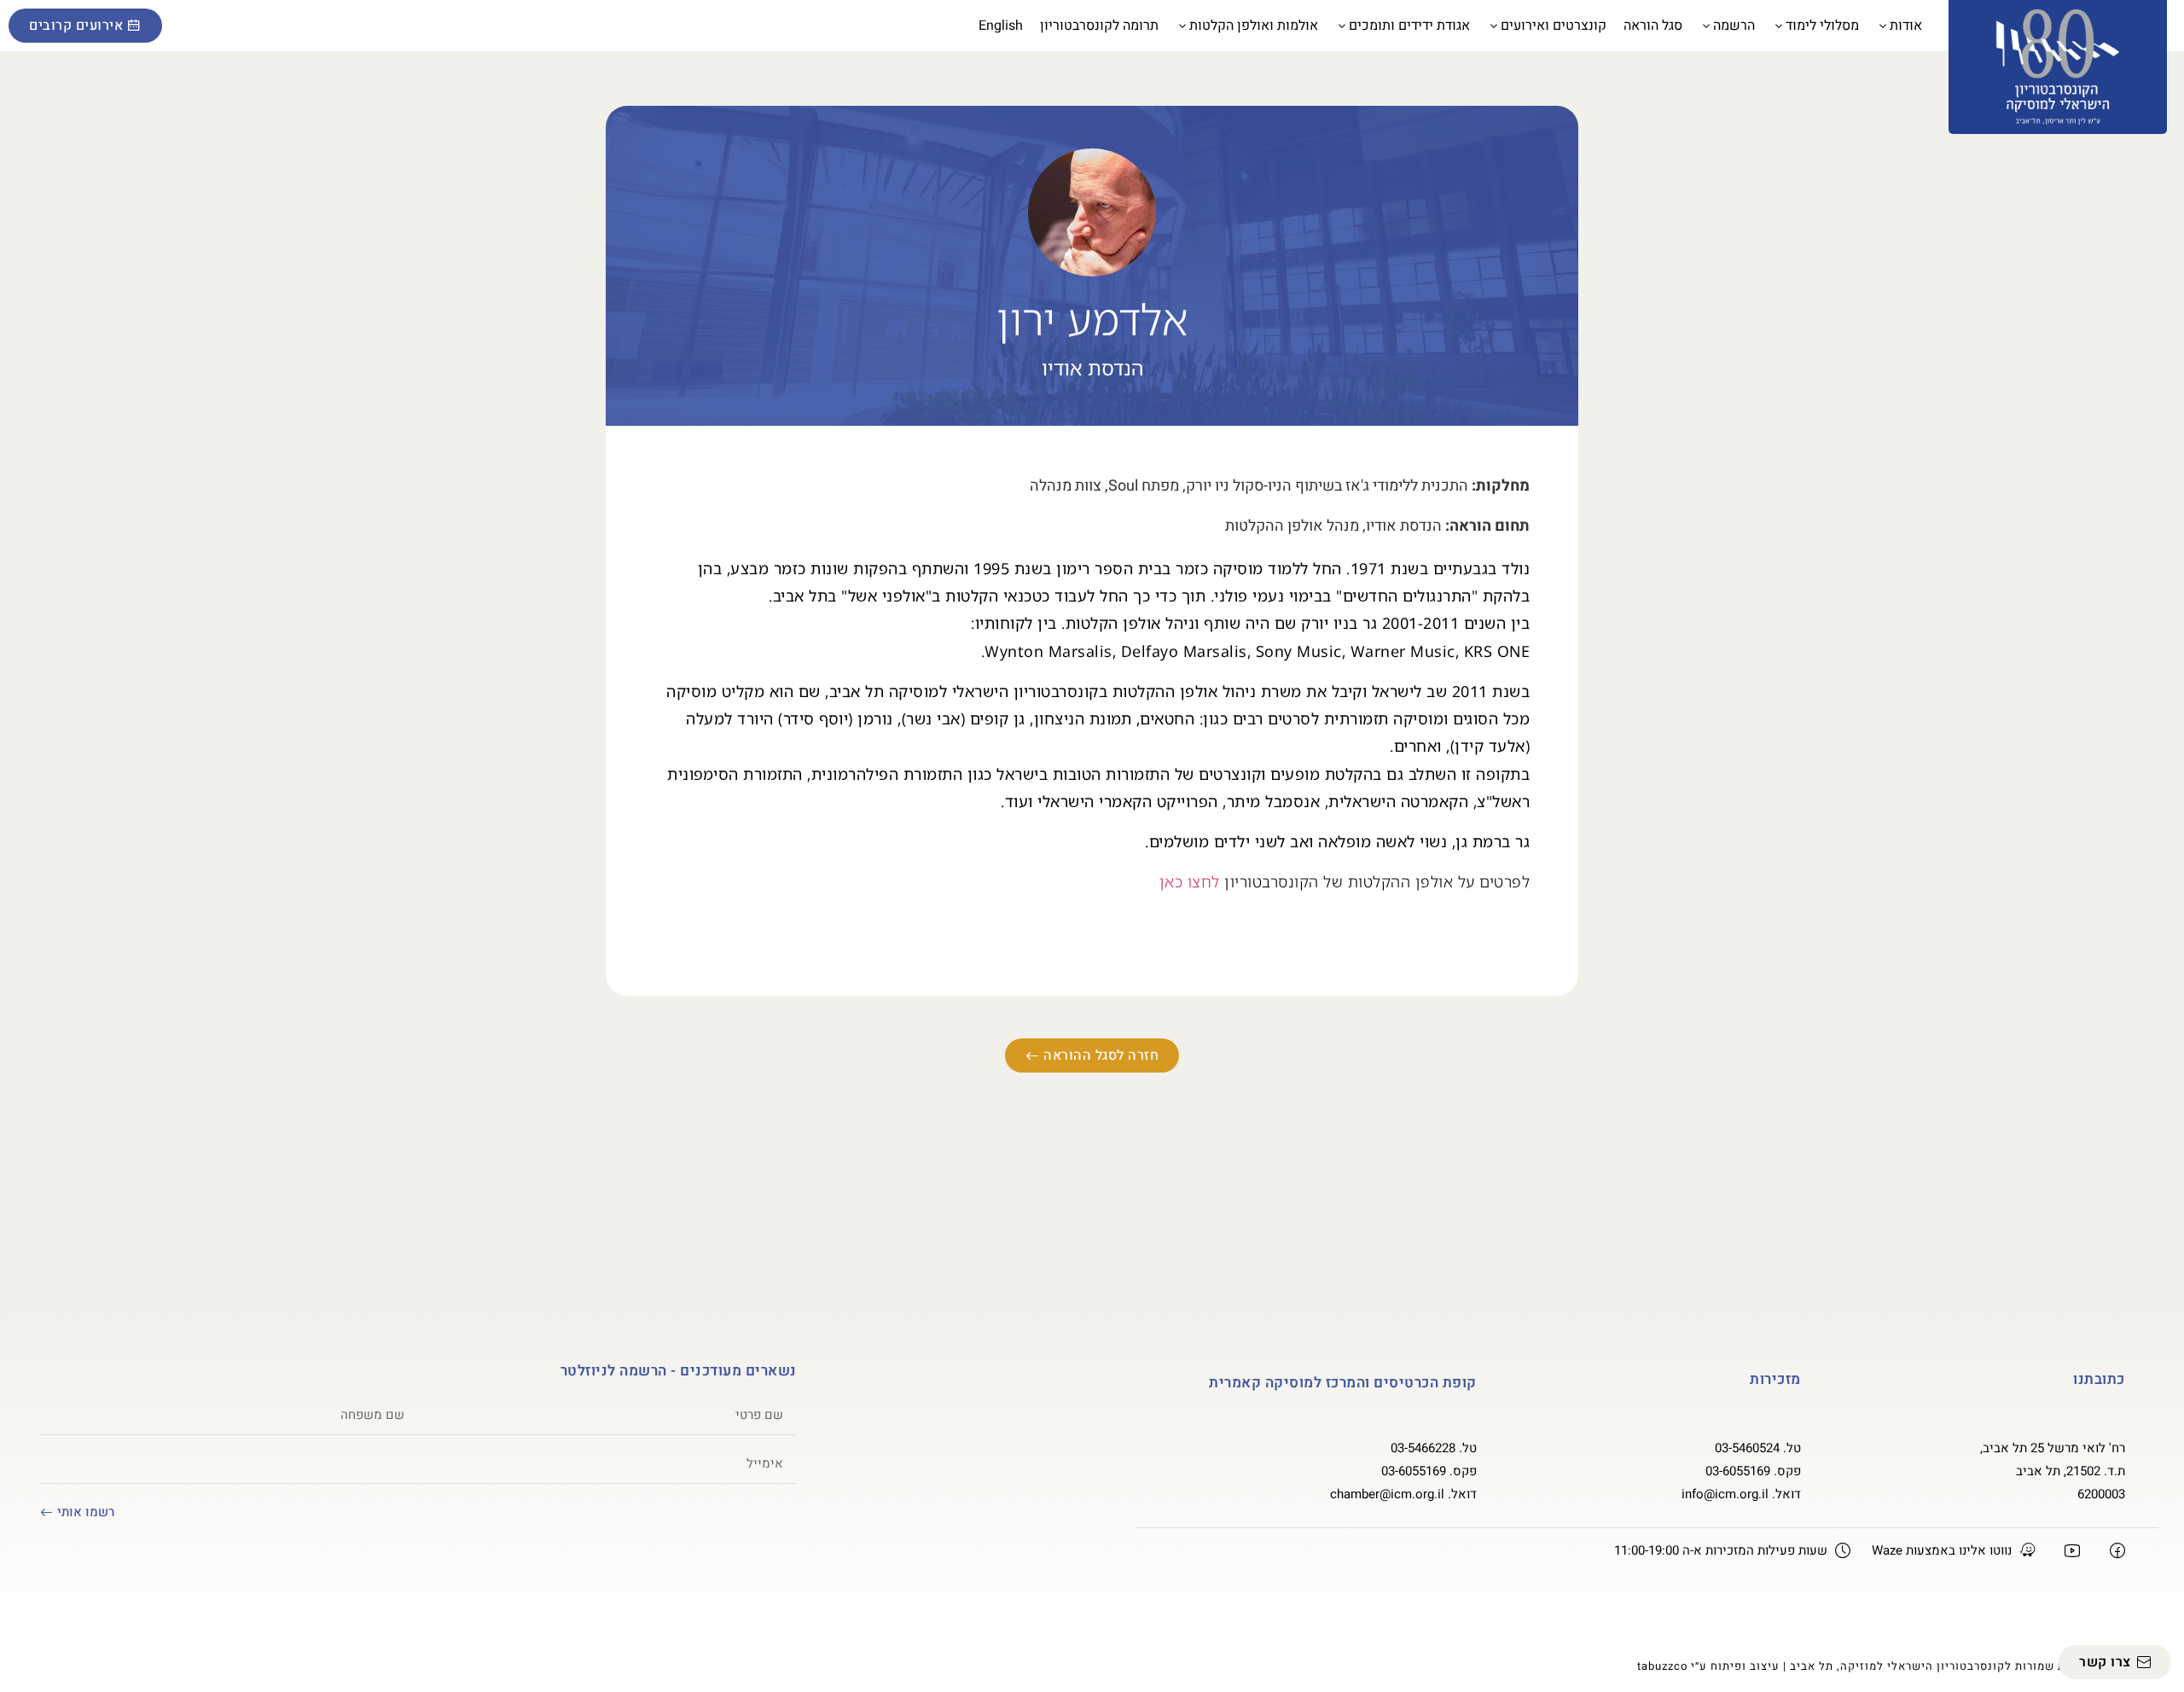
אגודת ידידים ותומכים (1409, 26)
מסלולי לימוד (1822, 26)
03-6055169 (1738, 1471)
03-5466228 (1423, 1448)
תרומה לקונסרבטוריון (1099, 26)
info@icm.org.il (1725, 1494)
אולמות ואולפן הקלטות (1254, 26)
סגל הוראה (1653, 26)
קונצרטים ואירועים (1554, 26)
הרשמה (1734, 26)
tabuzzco (1662, 1666)
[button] (183, 26)
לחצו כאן (1190, 881)
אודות (1906, 26)
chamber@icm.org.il (1387, 1494)
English (1001, 26)
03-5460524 (1747, 1448)
